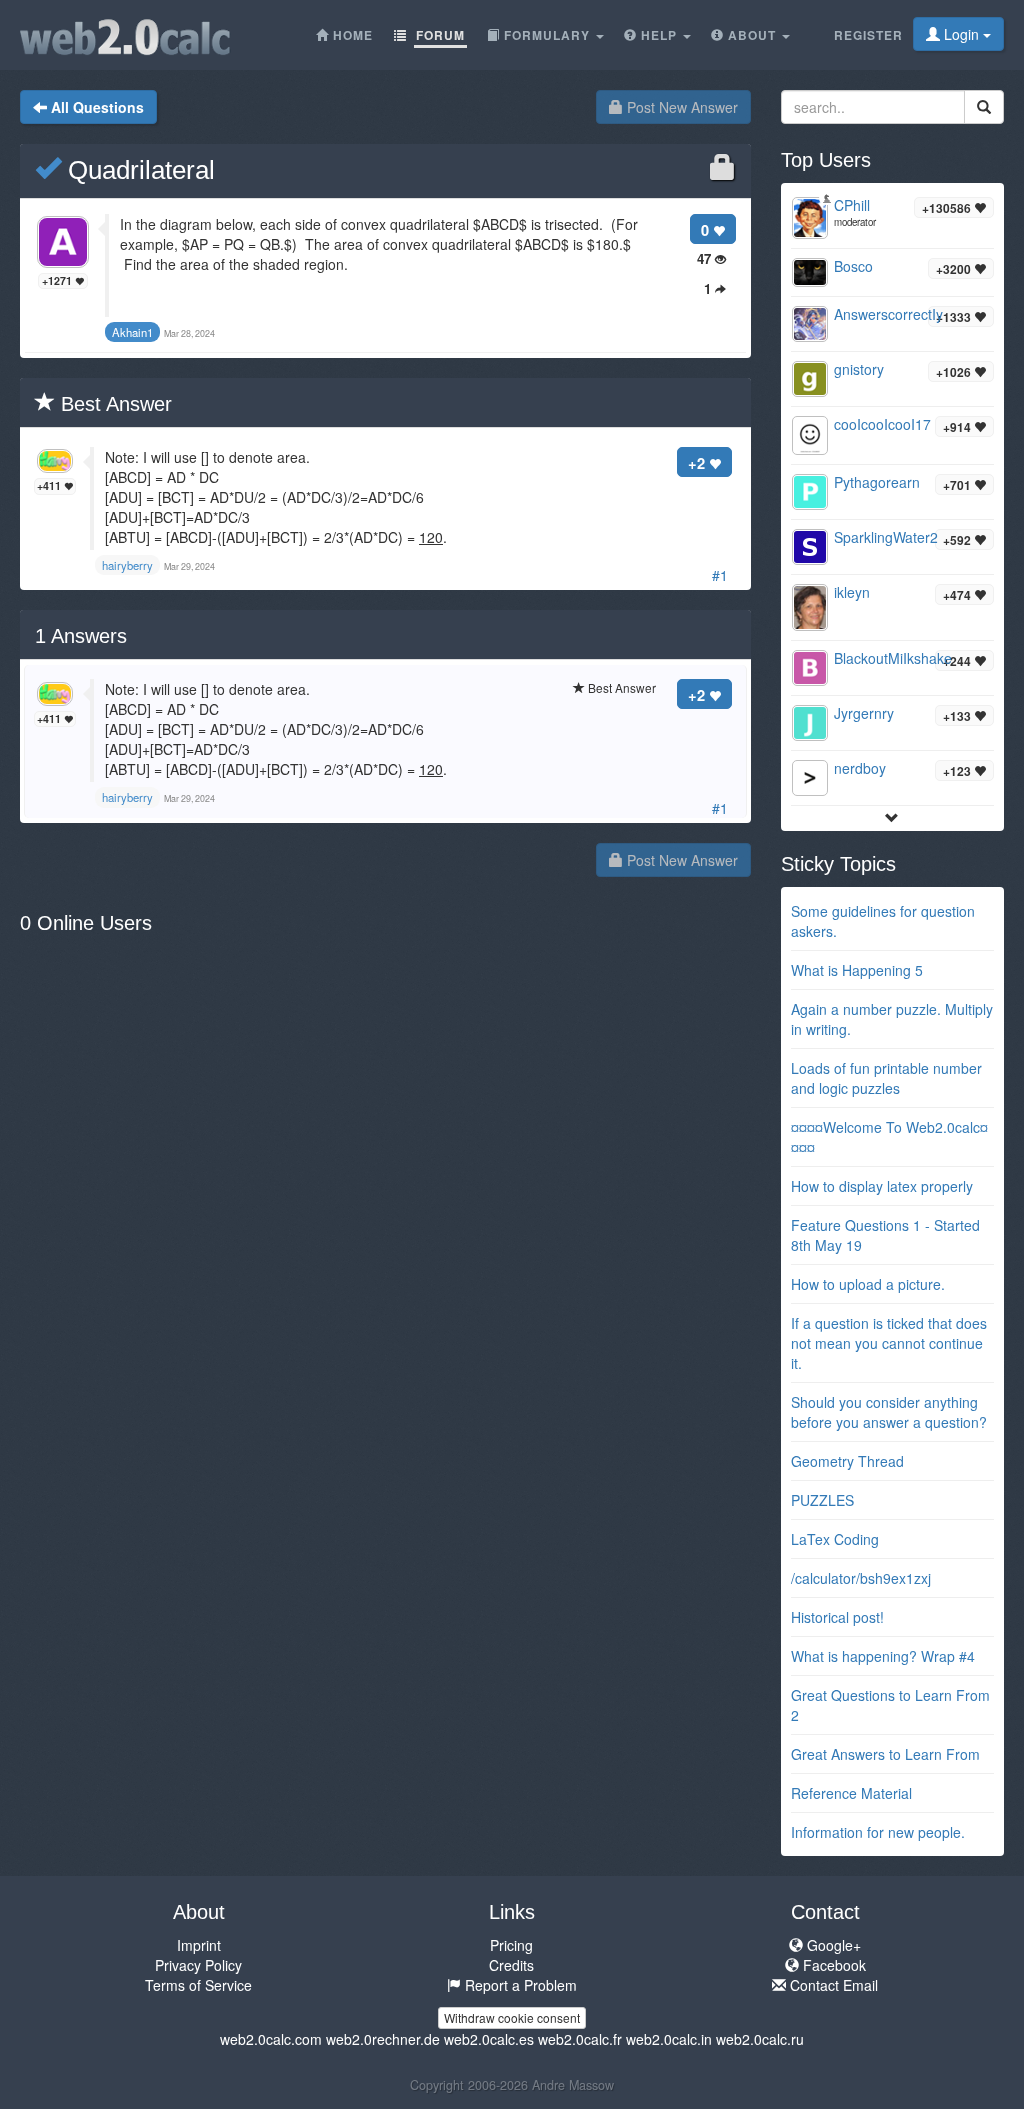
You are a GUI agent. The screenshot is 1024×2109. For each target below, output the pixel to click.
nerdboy (860, 768)
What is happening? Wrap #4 (883, 1656)
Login (961, 34)
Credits (511, 1965)
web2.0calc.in (669, 2039)
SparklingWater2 (886, 537)
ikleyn (852, 592)
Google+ (832, 1945)
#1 (720, 575)
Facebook (832, 1965)
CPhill (852, 205)
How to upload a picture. (868, 1284)
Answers (81, 636)
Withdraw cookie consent (512, 2017)
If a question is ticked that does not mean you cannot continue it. (889, 1343)
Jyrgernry (864, 713)
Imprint (199, 1945)
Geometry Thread (847, 1461)
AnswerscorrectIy (888, 314)
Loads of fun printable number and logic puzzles (886, 1078)
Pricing (511, 1945)
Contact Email (832, 1985)
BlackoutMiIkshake (893, 658)
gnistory (859, 369)
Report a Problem (519, 1985)
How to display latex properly (882, 1186)
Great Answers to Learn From (885, 1754)
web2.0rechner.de (383, 2039)
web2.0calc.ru (760, 2039)
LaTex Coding (835, 1539)
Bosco (853, 266)
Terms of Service (198, 1985)
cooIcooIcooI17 (882, 424)
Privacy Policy (198, 1965)
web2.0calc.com (271, 2039)
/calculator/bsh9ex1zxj (861, 1578)
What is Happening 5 (857, 970)
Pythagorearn (877, 482)
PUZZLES (822, 1500)
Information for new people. (878, 1832)
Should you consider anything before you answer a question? (889, 1412)
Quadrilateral (138, 170)
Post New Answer (680, 107)
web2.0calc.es (489, 2039)
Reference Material (851, 1793)
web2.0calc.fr (580, 2039)
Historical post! (837, 1617)
